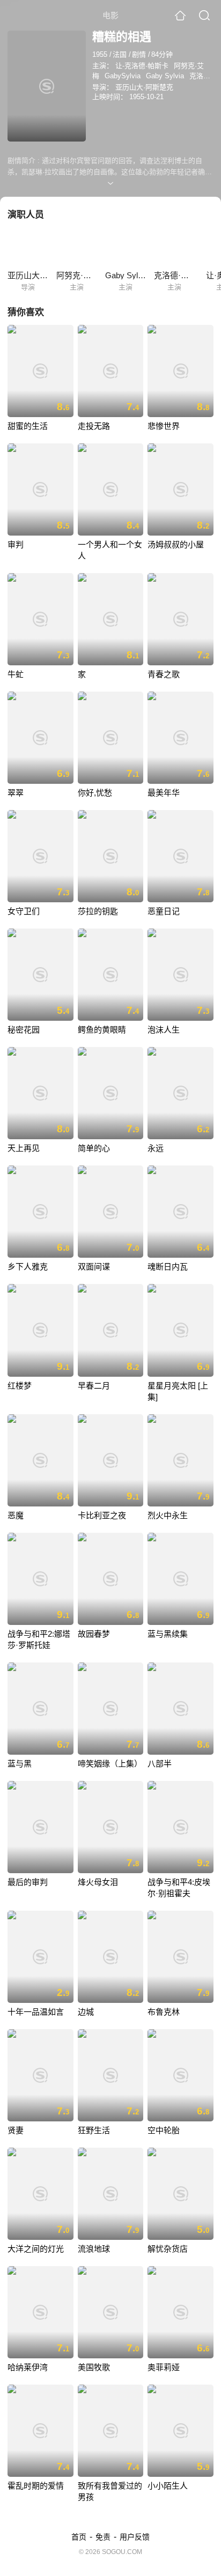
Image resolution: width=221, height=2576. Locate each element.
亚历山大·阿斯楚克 (144, 87)
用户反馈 (135, 2537)
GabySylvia (123, 76)
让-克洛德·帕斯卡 (142, 66)
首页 (79, 2537)
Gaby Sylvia (165, 76)
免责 (103, 2537)
